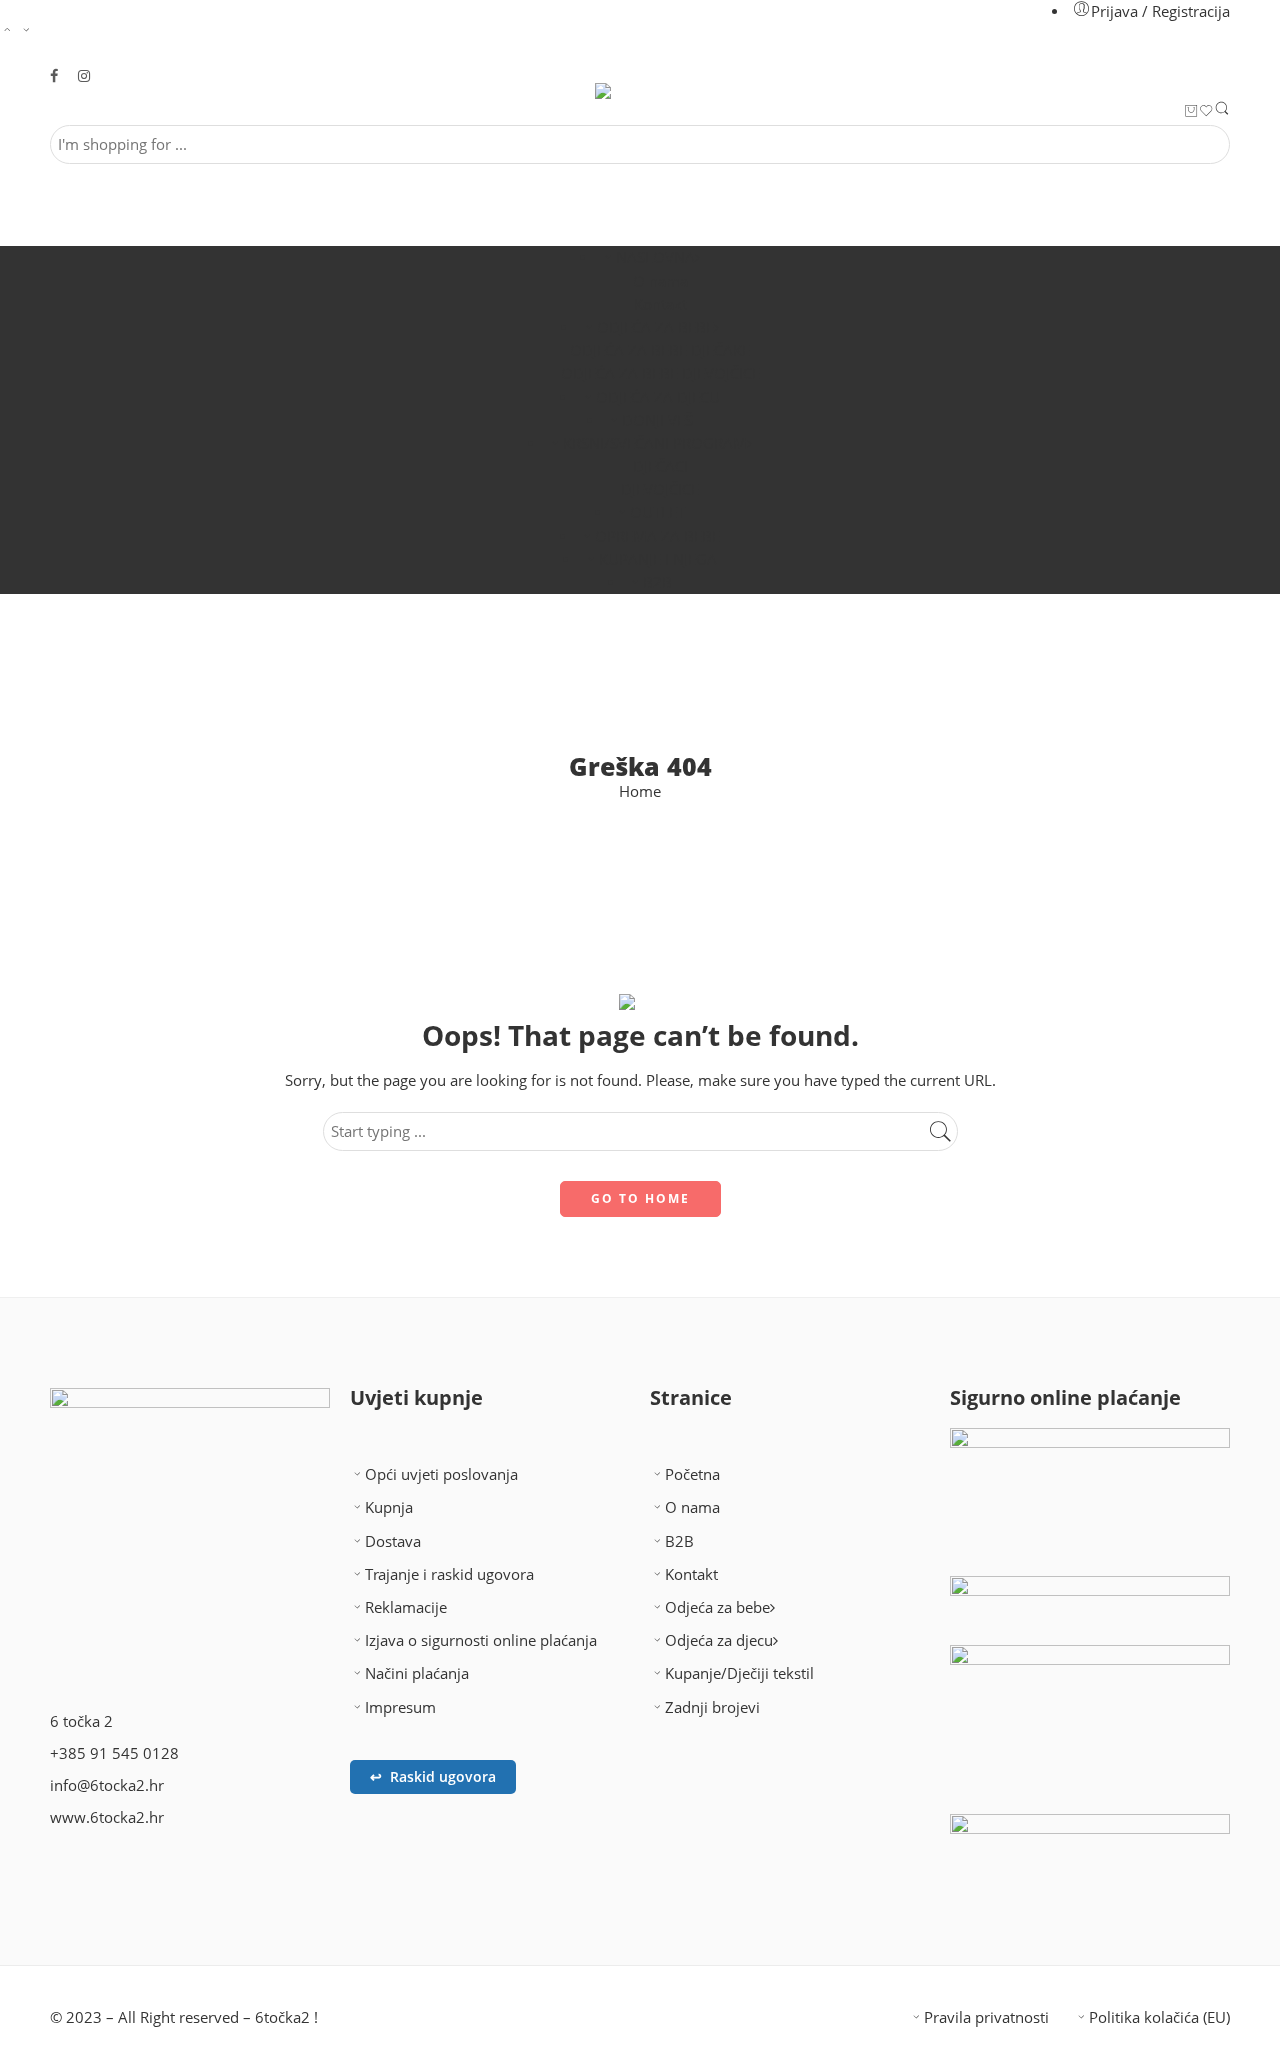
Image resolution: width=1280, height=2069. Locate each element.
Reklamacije (406, 1607)
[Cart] (1191, 112)
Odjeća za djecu (719, 1640)
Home (640, 792)
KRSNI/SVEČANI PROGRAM (655, 443)
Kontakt (660, 304)
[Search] (1222, 112)
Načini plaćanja (417, 1673)
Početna (692, 1474)
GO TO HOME (640, 1198)
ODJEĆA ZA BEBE (655, 327)
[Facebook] (75, 1877)
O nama (660, 281)
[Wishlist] (1206, 112)
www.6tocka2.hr (107, 1817)
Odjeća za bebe (717, 1607)
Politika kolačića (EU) (1159, 2017)
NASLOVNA (655, 257)
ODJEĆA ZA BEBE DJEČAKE (660, 350)
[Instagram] (129, 1877)
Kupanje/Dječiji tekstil (739, 1673)
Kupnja (389, 1507)
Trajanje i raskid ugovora (449, 1574)
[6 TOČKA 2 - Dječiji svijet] (640, 91)
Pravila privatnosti (986, 2017)
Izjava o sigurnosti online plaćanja (481, 1640)
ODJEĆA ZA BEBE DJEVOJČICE (660, 373)
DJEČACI (660, 466)
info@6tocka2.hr (107, 1785)
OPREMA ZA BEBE (657, 536)
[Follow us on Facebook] (54, 76)
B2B (657, 582)
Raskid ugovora (433, 1776)
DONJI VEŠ (657, 420)
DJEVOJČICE (660, 489)
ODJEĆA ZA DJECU (658, 397)
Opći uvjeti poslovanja (441, 1474)
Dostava (393, 1541)
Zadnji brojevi (712, 1707)
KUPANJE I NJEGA (658, 559)
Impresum (400, 1707)
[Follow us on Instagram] (84, 76)
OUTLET (657, 512)
